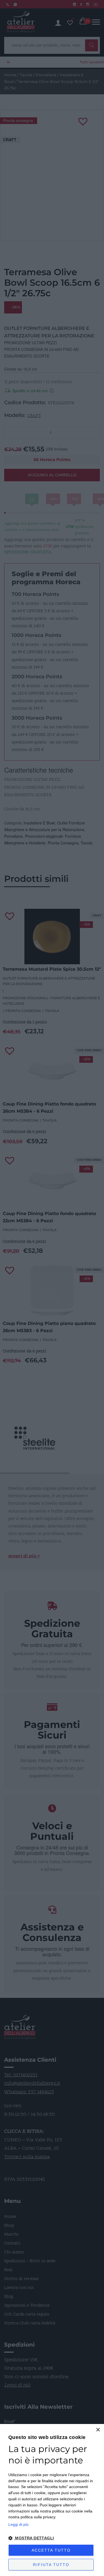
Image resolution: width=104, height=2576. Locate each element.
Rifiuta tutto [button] (51, 2565)
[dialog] (52, 2500)
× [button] (98, 2430)
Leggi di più (18, 2524)
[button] (52, 2538)
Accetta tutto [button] (51, 2550)
